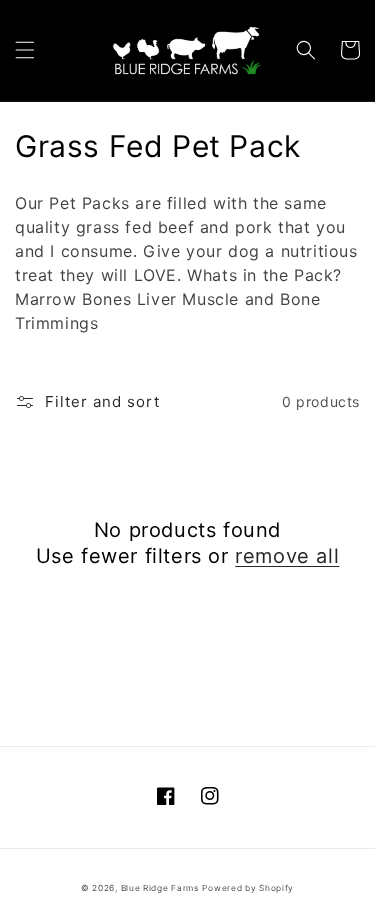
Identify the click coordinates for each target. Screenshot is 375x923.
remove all (287, 556)
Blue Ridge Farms (160, 888)
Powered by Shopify (248, 888)
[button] (25, 50)
